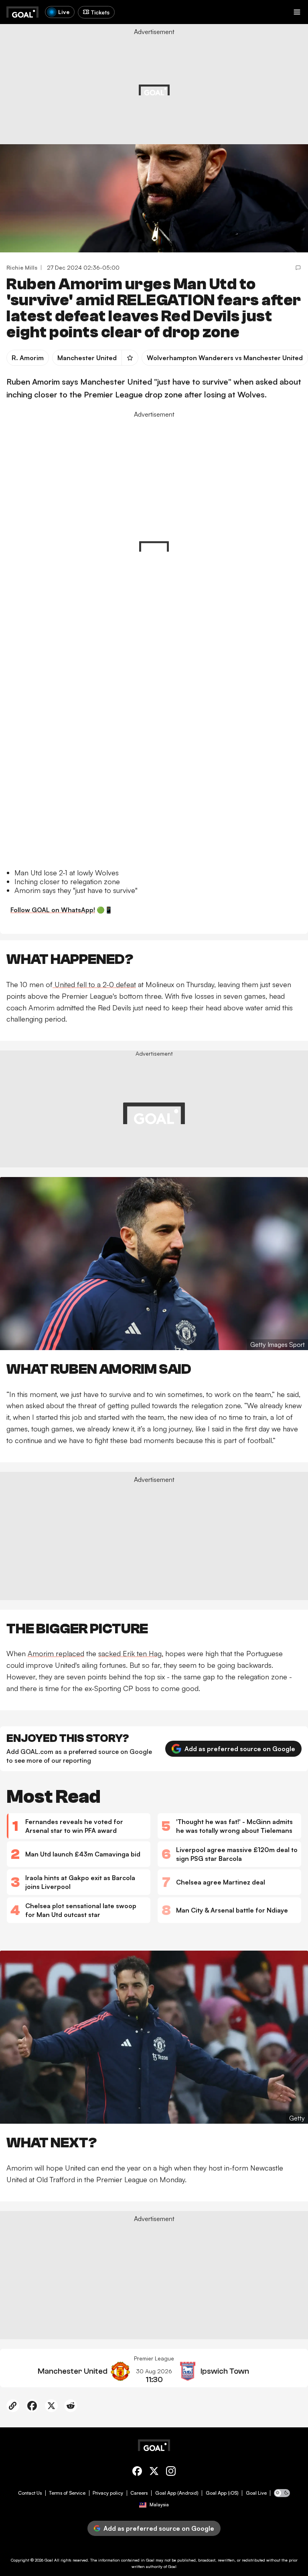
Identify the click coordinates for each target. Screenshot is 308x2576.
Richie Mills (22, 267)
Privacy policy (108, 2493)
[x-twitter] (154, 2472)
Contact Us (30, 2493)
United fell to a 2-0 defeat (94, 984)
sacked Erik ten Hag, (131, 1653)
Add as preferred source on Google (240, 1749)
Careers (139, 2493)
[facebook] (137, 2472)
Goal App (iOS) (222, 2493)
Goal (49, 2560)
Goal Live (256, 2493)
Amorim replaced (56, 1653)
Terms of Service (67, 2493)
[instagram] (171, 2472)
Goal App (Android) (177, 2493)
